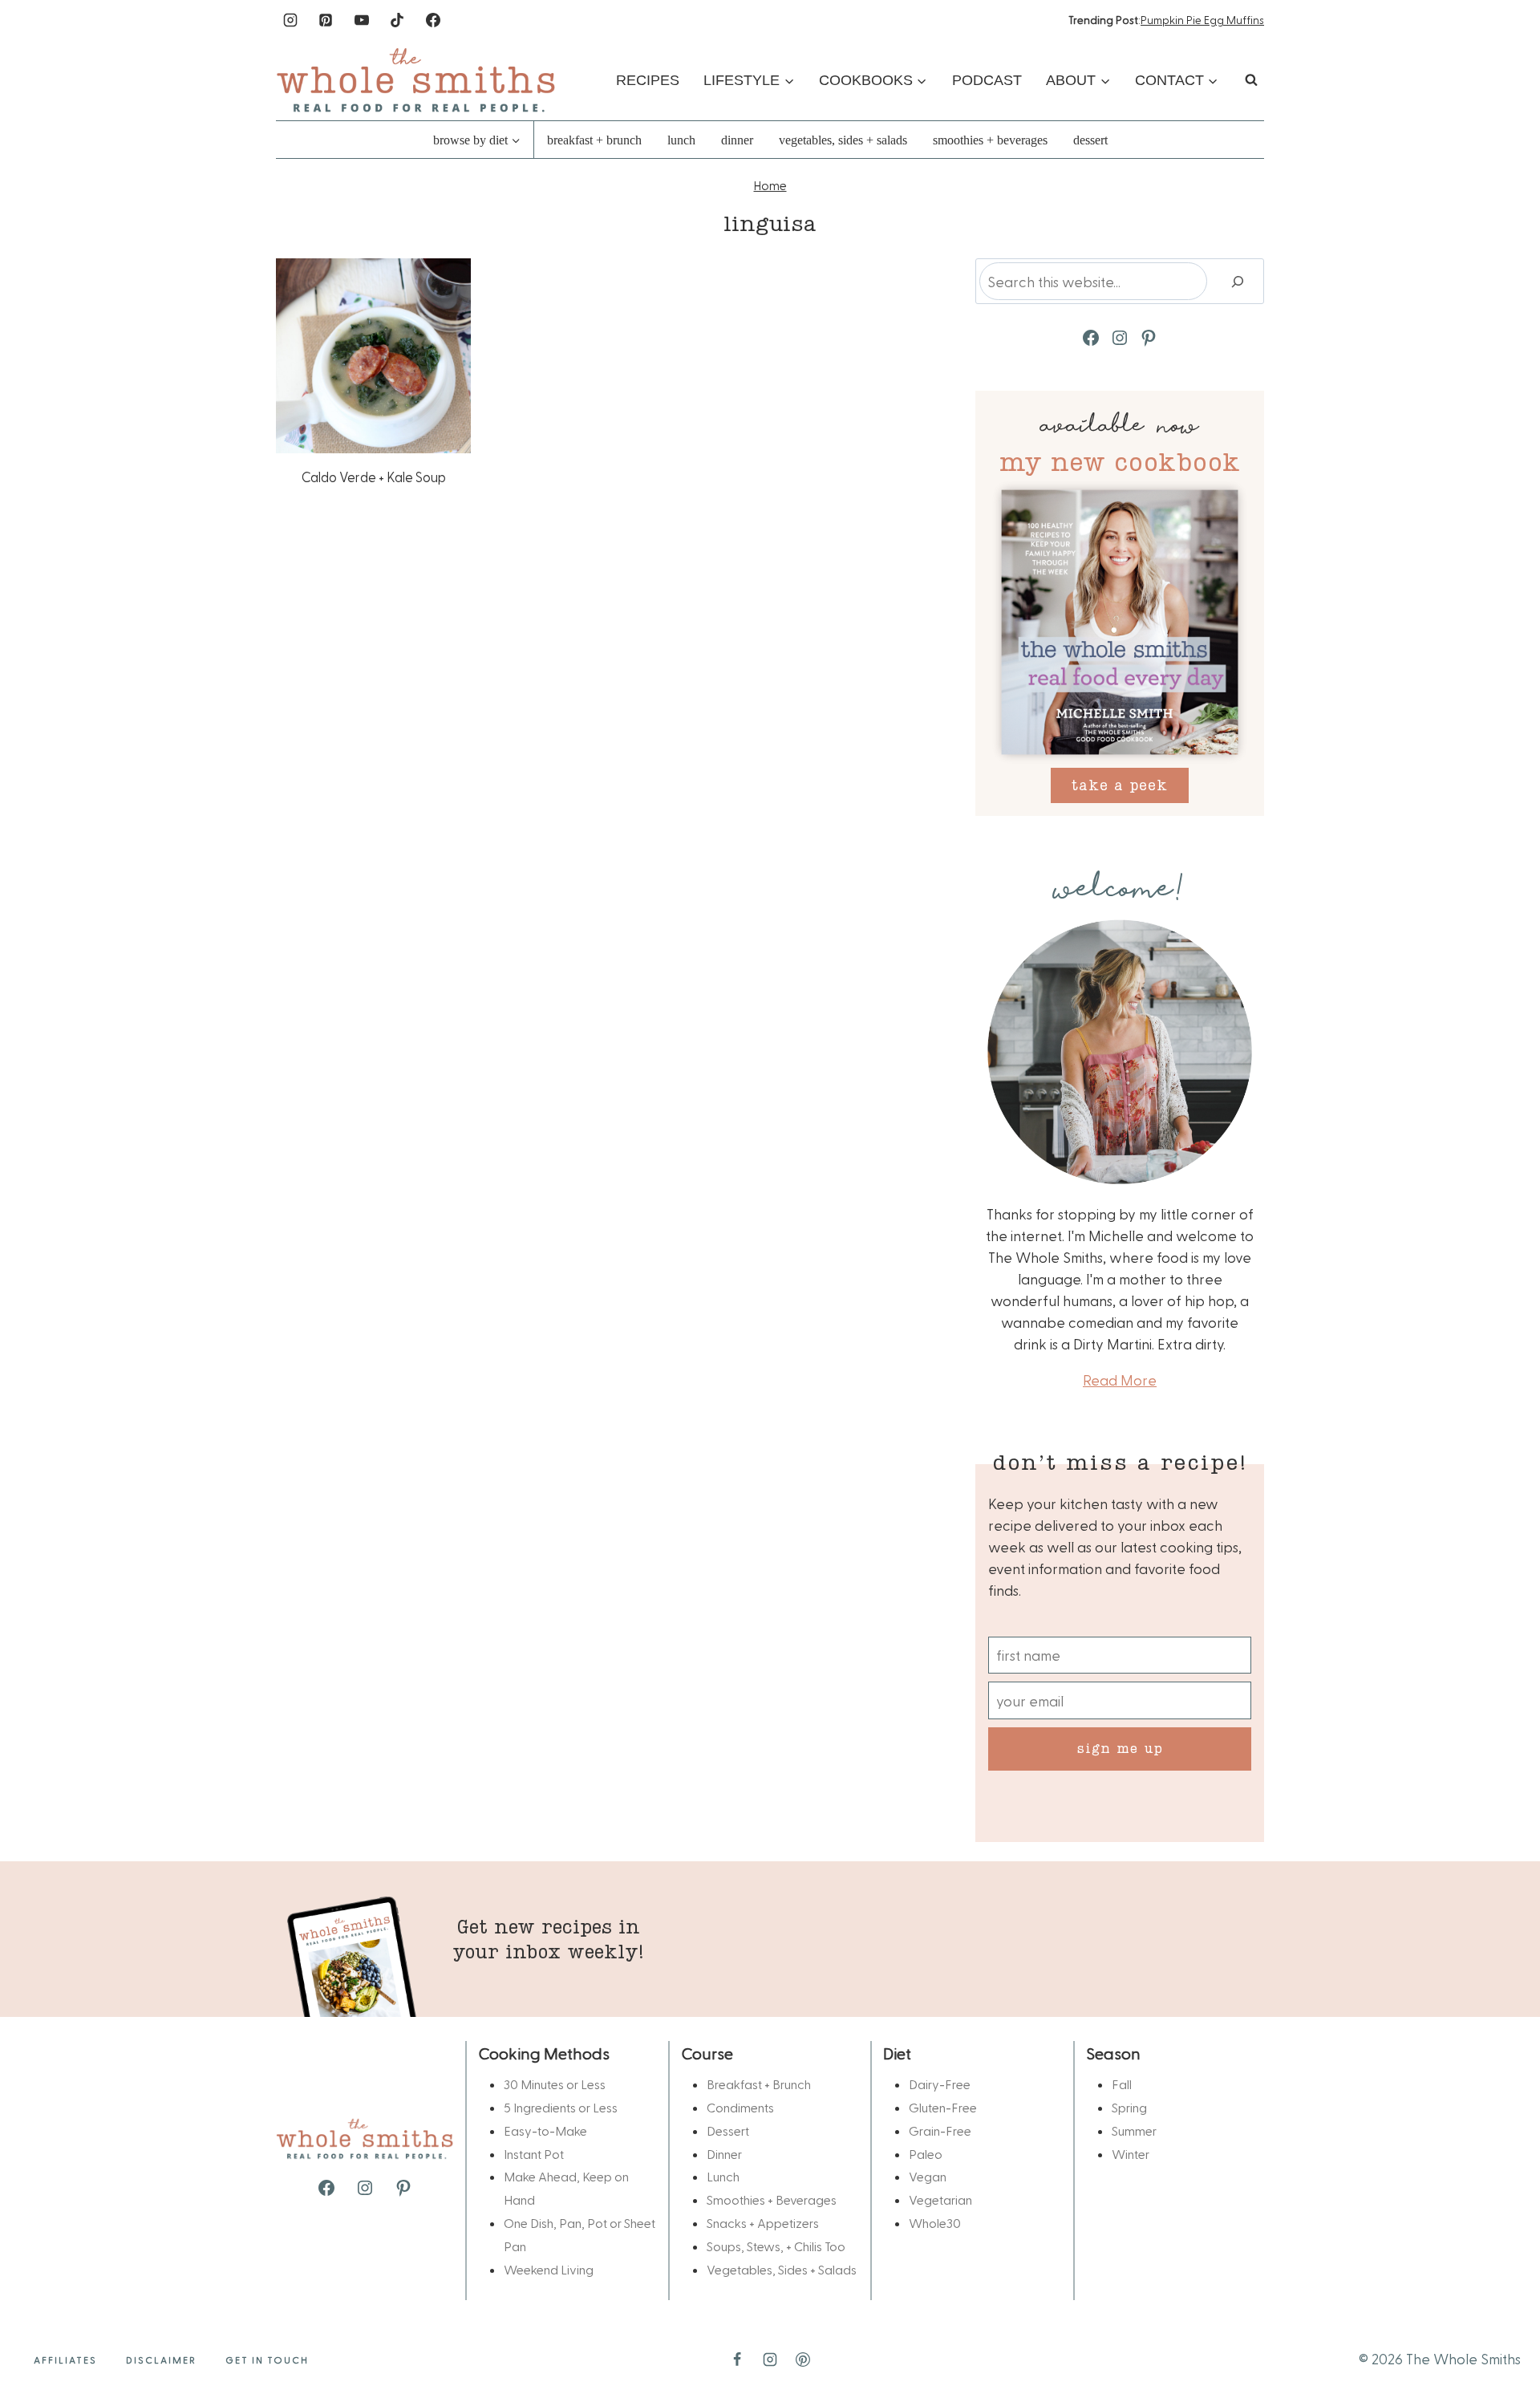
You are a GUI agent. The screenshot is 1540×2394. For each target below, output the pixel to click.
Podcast (987, 80)
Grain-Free (940, 2130)
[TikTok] (397, 20)
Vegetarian (940, 2199)
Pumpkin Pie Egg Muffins (1202, 20)
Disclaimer (161, 2360)
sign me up (1120, 1748)
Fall (1122, 2084)
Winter (1131, 2154)
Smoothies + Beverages (990, 140)
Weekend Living (549, 2269)
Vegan (928, 2176)
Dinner (737, 140)
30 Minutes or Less (555, 2084)
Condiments (740, 2107)
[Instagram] (290, 20)
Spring (1129, 2107)
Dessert (1090, 140)
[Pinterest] (326, 20)
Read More (1120, 1380)
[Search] (1238, 281)
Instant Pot (534, 2154)
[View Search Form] (1251, 80)
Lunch (681, 140)
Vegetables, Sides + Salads (843, 140)
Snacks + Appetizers (763, 2223)
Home (770, 185)
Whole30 (935, 2223)
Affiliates (65, 2360)
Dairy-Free (940, 2084)
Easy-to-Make (545, 2130)
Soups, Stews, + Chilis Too (776, 2246)
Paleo (926, 2154)
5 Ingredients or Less (561, 2107)
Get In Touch (267, 2360)
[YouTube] (362, 20)
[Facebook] (433, 20)
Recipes (648, 80)
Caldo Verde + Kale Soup (374, 477)
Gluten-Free (943, 2107)
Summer (1134, 2130)
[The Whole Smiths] (416, 80)
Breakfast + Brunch (594, 140)
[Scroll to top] (1501, 2331)
